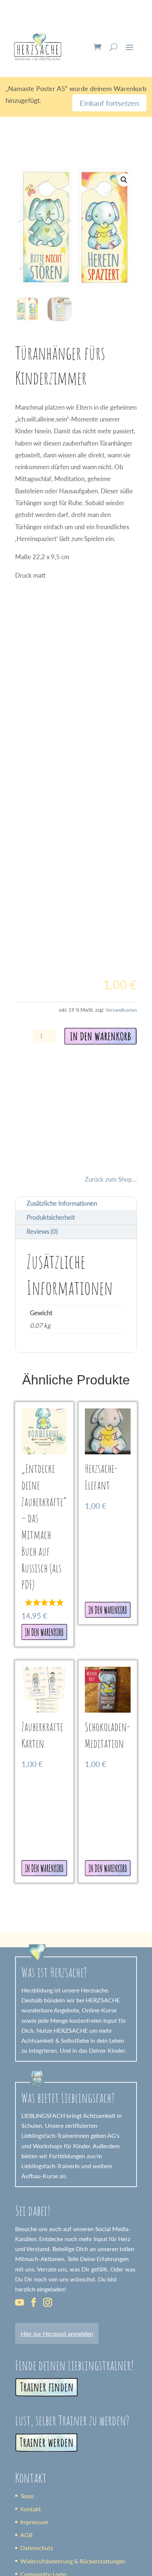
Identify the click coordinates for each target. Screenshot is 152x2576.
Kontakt (31, 2509)
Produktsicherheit (51, 1217)
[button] (124, 180)
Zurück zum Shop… (111, 1179)
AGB (26, 2535)
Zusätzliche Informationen (62, 1203)
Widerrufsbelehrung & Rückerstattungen (73, 2561)
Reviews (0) (42, 1231)
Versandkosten (121, 1010)
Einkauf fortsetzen (109, 103)
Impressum (34, 2522)
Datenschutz (37, 2548)
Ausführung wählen (44, 1870)
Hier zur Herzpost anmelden (57, 2333)
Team (27, 2496)
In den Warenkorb (101, 1036)
